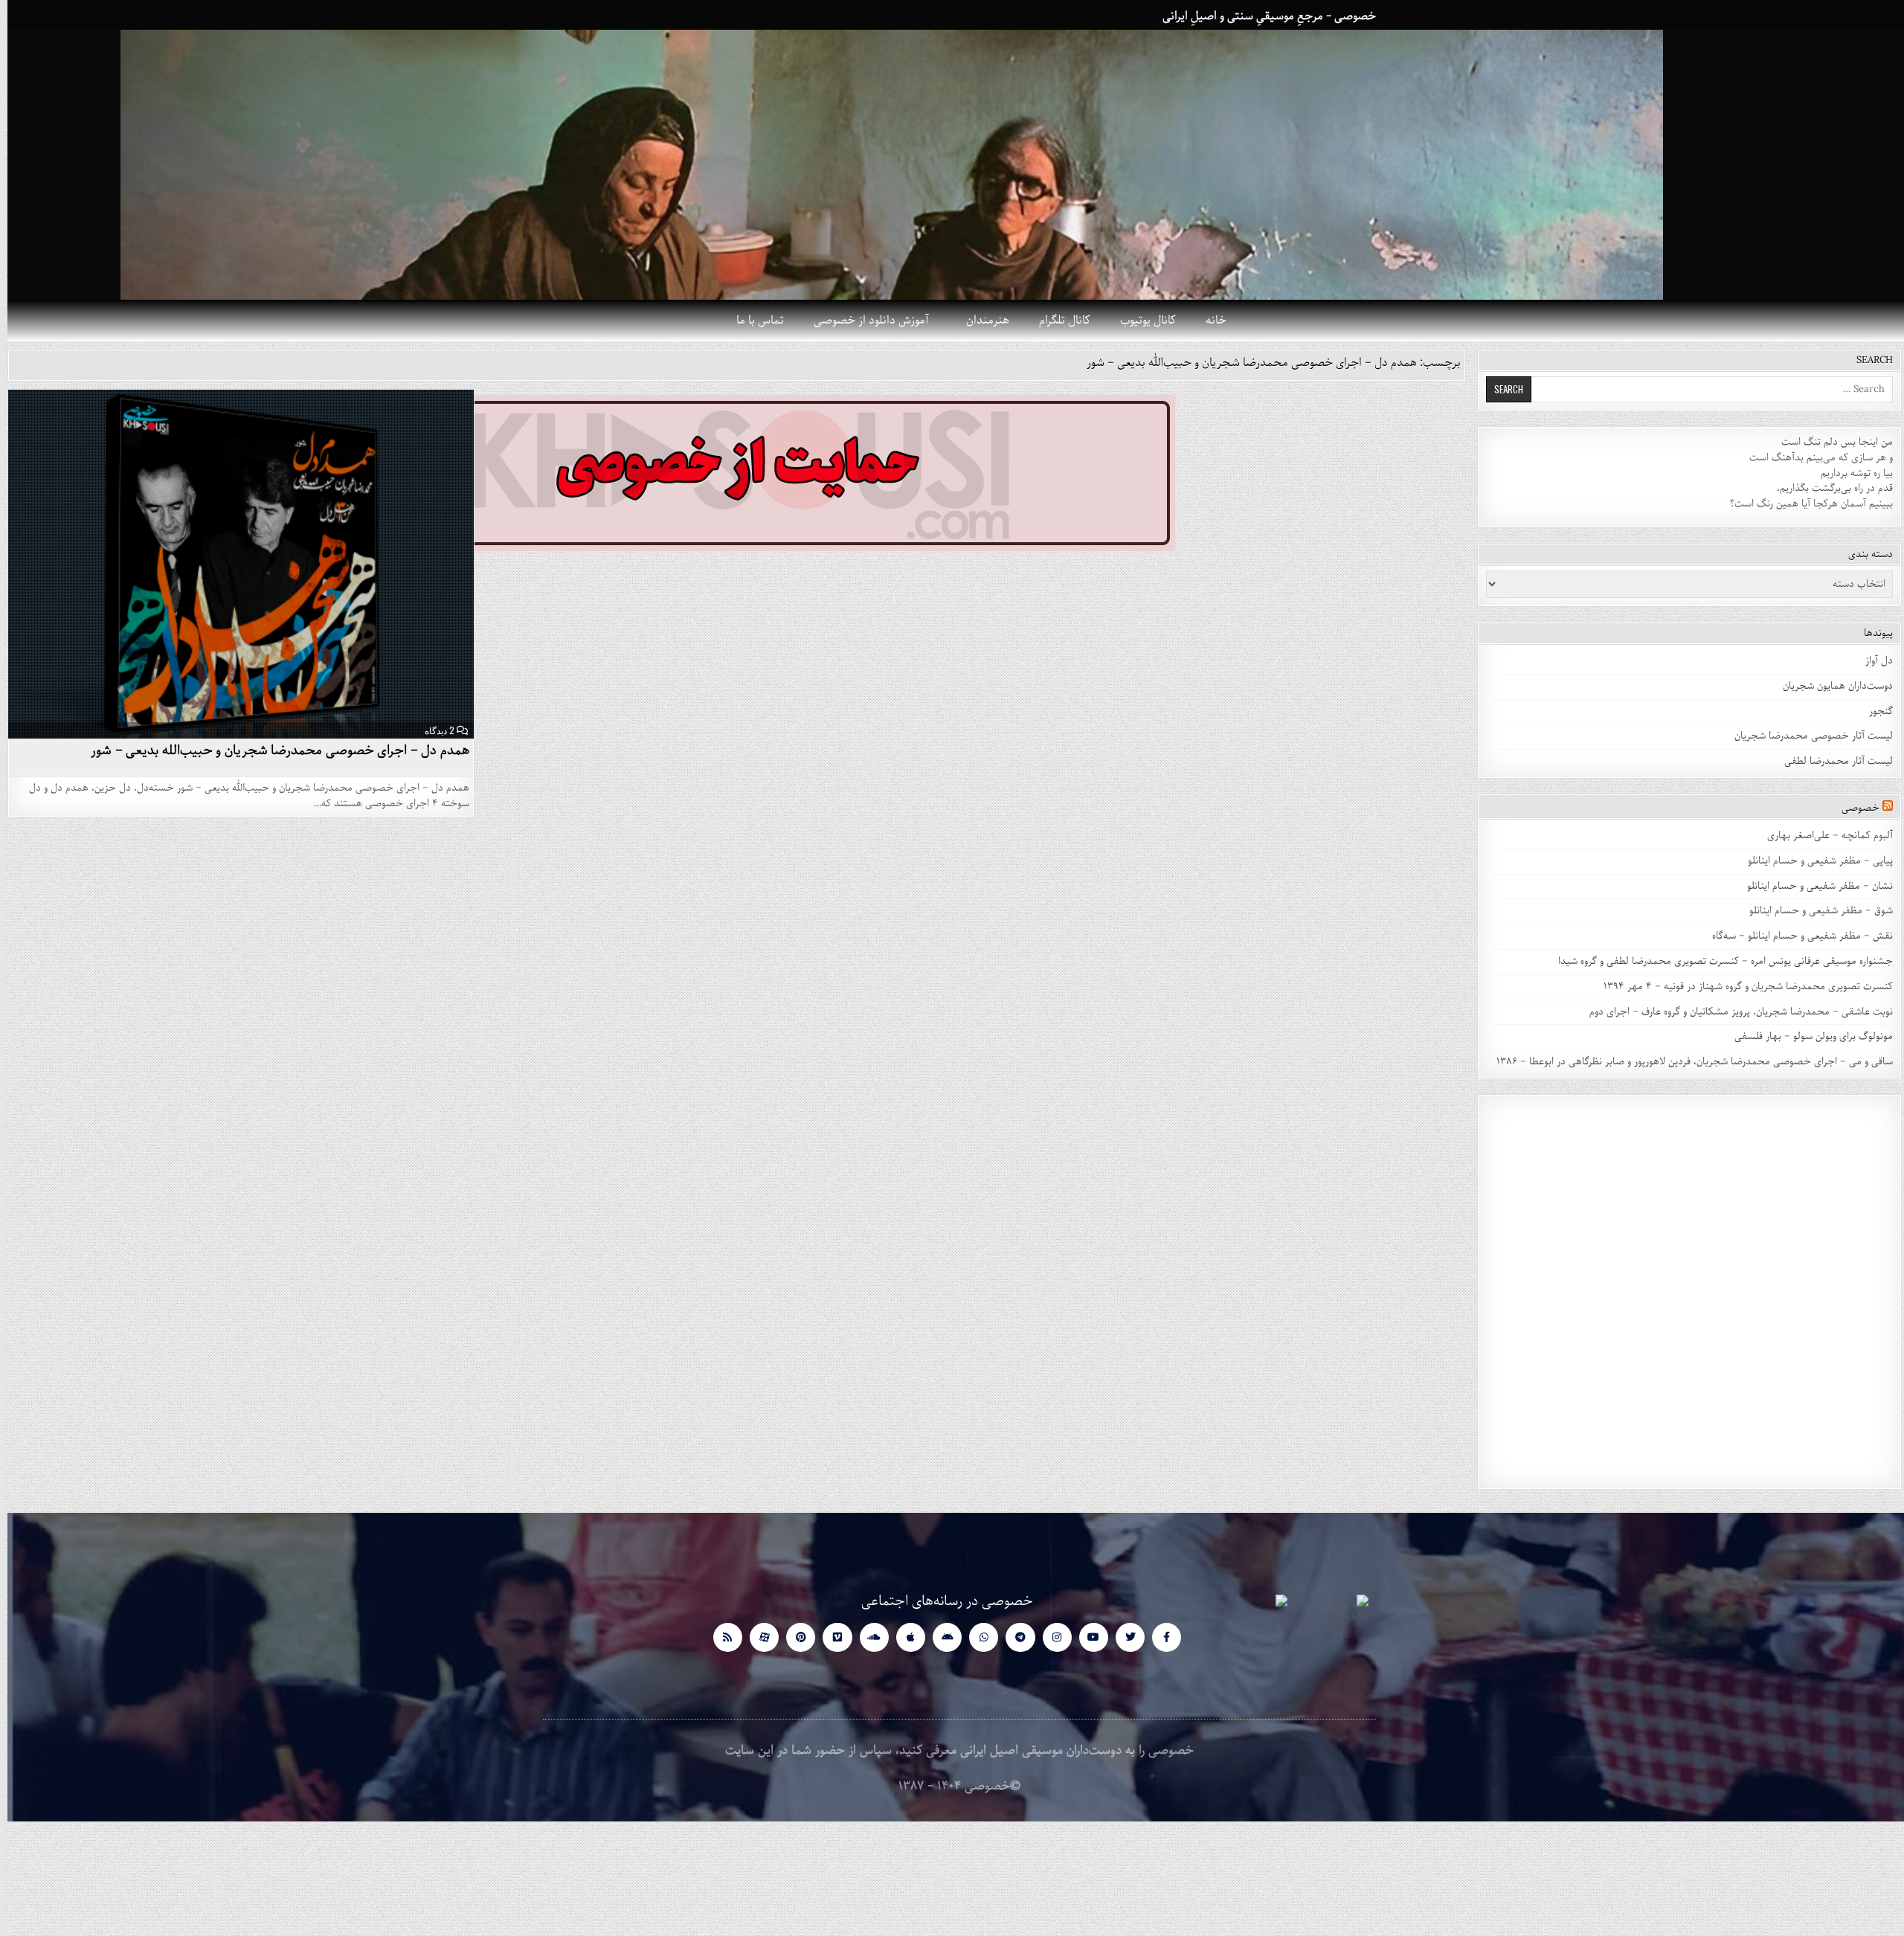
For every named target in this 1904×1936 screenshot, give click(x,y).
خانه (1209, 321)
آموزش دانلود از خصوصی (864, 321)
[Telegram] (1013, 1637)
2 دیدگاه (432, 730)
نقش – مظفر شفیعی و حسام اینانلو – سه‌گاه (1795, 936)
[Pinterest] (793, 1637)
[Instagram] (1050, 1637)
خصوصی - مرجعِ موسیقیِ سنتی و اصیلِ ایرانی (1262, 16)
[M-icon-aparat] (757, 1637)
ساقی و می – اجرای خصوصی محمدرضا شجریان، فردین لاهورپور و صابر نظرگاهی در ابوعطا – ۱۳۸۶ (1687, 1062)
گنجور (1874, 711)
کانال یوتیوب (1141, 321)
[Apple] (903, 1637)
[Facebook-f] (1159, 1637)
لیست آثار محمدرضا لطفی (1831, 761)
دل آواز (1872, 661)
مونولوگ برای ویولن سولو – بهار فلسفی (1806, 1036)
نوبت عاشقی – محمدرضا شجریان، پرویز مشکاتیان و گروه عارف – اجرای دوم (1734, 1012)
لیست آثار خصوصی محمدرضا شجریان (1806, 736)
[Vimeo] (830, 1637)
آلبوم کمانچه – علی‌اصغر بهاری (1823, 836)
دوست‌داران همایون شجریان (1830, 686)
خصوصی (1853, 808)
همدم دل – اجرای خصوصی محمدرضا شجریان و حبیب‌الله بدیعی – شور (273, 750)
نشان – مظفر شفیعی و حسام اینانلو (1813, 886)
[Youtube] (1086, 1637)
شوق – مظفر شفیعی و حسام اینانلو (1814, 911)
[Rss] (720, 1637)
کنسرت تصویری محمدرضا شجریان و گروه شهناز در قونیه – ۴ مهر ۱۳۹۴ (1739, 987)
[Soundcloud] (867, 1637)
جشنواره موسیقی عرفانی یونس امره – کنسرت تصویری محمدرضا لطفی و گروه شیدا (1718, 961)
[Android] (940, 1637)
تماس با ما (753, 321)
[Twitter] (1123, 1637)
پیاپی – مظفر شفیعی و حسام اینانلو (1813, 861)
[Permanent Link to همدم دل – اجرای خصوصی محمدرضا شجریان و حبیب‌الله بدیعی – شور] (234, 564)
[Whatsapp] (976, 1637)
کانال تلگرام (1057, 321)
